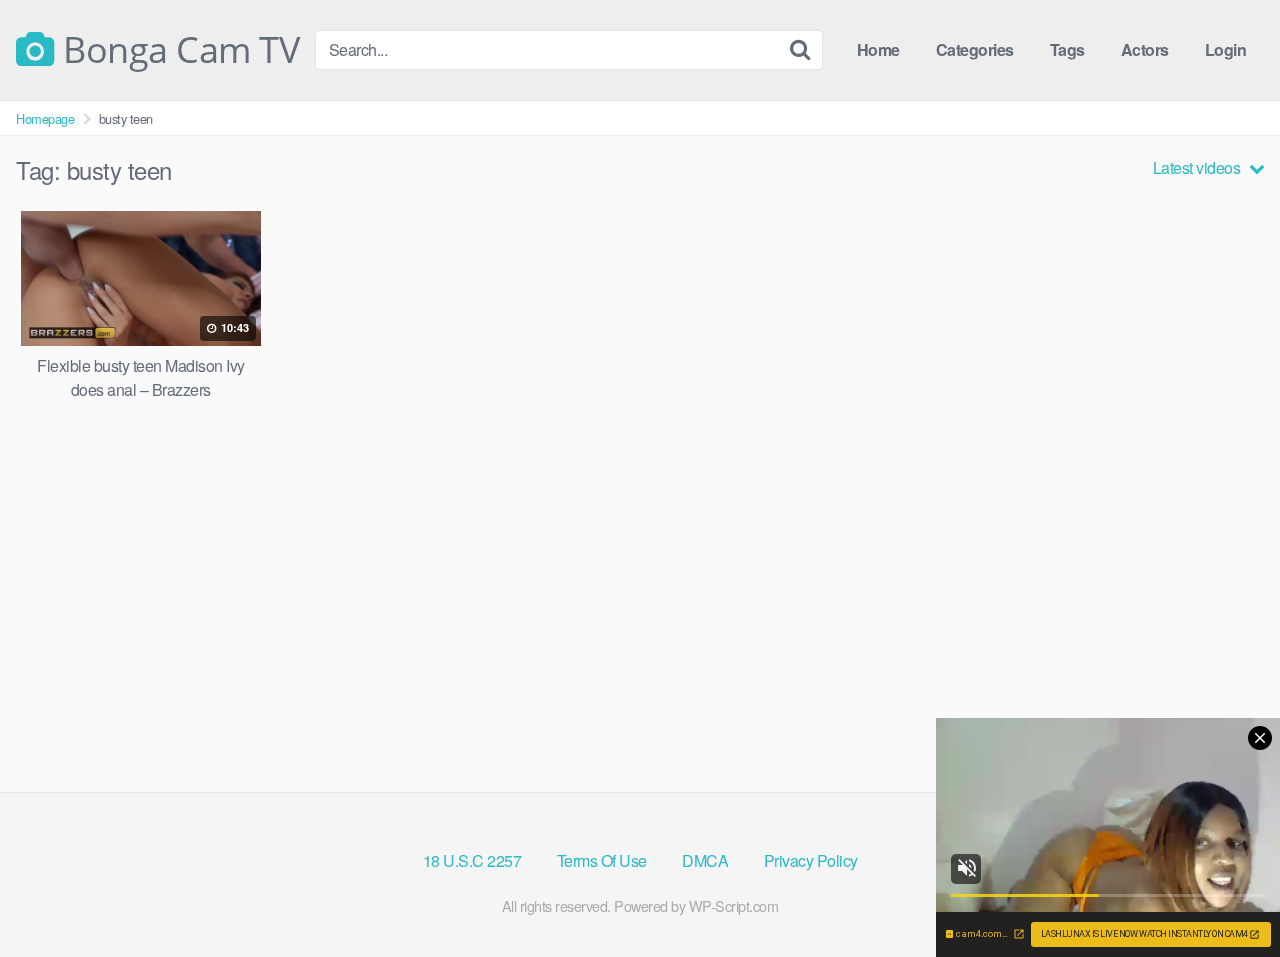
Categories (975, 49)
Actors (1145, 49)
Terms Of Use (602, 860)
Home (878, 49)
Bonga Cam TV (177, 50)
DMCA (705, 860)
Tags (1067, 49)
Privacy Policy (811, 860)
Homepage (45, 118)
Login (1226, 49)
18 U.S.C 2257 (472, 860)
